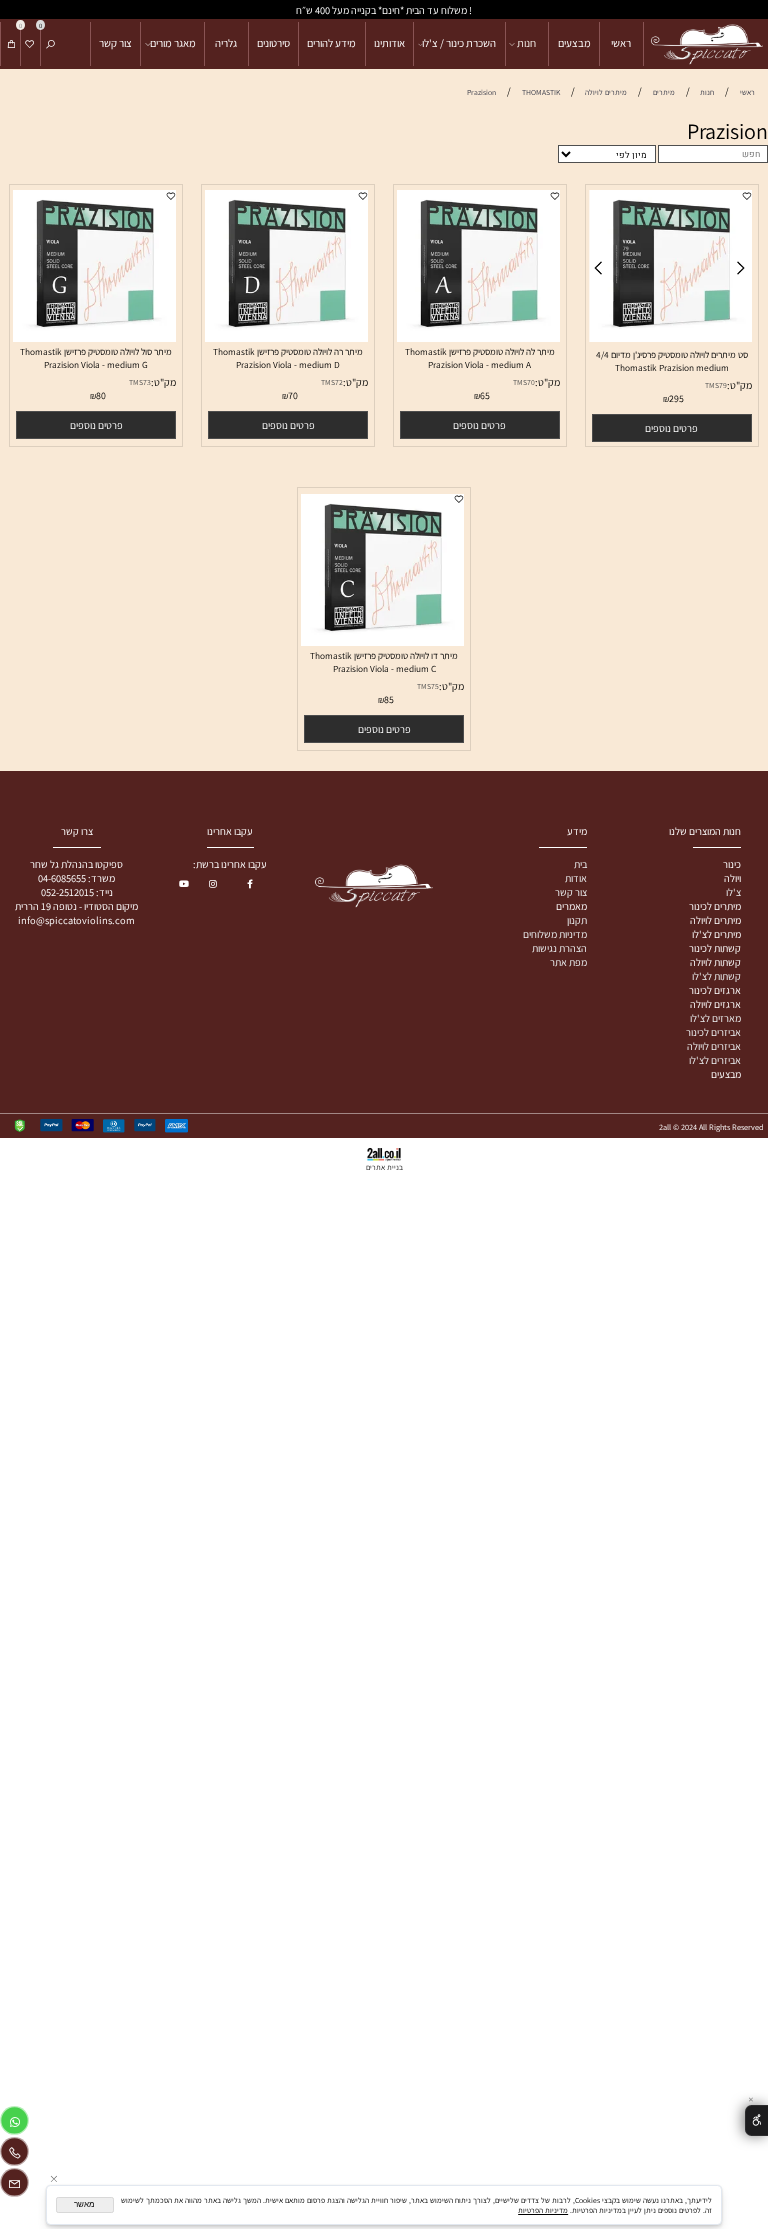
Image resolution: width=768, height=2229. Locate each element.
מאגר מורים (173, 43)
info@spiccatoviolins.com (76, 920)
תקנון (577, 920)
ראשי (621, 43)
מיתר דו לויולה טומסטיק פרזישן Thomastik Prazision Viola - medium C (384, 662)
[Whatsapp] (14, 2123)
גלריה (226, 43)
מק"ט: (739, 385)
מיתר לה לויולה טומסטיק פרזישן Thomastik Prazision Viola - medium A (480, 358)
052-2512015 (67, 892)
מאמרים (571, 906)
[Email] (14, 2185)
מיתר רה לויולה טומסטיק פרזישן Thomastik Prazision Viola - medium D (288, 358)
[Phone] (14, 2154)
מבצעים (574, 43)
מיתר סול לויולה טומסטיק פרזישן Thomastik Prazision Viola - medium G (96, 358)
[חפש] (50, 44)
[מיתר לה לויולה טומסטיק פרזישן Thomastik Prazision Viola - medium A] (479, 338)
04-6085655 (62, 878)
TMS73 (140, 382)
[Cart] (11, 44)
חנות (526, 43)
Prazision (727, 131)
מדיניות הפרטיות (543, 2210)
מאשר (84, 2204)
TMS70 (524, 382)
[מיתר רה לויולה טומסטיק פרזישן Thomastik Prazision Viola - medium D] (287, 338)
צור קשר (115, 43)
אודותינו (389, 43)
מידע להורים (331, 43)
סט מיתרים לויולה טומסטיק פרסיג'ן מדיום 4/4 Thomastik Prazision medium (672, 361)
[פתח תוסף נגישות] (756, 2120)
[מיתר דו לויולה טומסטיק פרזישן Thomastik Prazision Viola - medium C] (383, 642)
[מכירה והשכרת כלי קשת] (705, 44)
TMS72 (332, 382)
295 (676, 398)
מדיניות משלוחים (555, 934)
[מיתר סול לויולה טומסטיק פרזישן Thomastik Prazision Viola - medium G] (95, 338)
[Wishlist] (30, 44)
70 (293, 395)
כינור (732, 864)
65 (485, 395)
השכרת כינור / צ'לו (459, 43)
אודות (576, 878)
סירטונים (273, 43)
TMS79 (716, 385)
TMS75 (428, 686)
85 (389, 699)
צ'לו (733, 892)
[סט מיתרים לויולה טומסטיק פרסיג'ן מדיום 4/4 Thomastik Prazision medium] (671, 338)
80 (101, 395)
